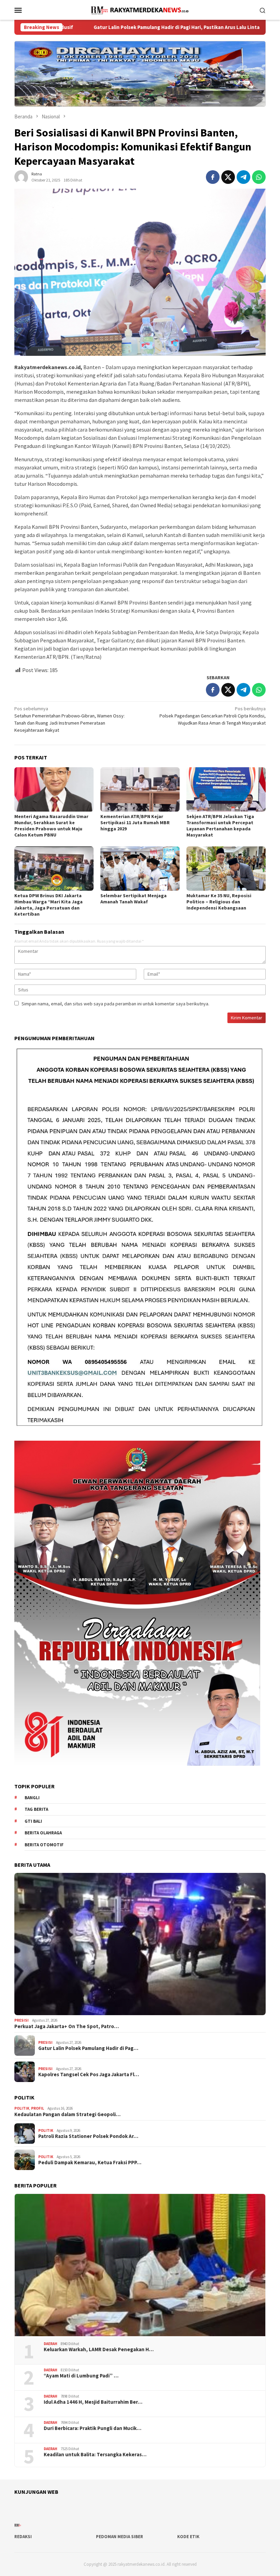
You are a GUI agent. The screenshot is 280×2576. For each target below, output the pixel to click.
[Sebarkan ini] (213, 177)
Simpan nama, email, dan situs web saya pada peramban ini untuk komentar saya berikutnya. (115, 1004)
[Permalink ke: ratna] (21, 176)
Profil (38, 2108)
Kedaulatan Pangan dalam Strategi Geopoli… (67, 2114)
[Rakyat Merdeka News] (140, 9)
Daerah (51, 2344)
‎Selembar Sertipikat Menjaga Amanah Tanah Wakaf (134, 899)
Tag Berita (36, 1809)
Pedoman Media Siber (120, 2537)
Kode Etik (188, 2537)
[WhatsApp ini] (259, 177)
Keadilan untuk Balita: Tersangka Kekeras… (95, 2455)
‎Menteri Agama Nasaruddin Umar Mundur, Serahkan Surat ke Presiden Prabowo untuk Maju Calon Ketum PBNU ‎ (51, 826)
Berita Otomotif (44, 1845)
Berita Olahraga (43, 1833)
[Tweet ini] (228, 177)
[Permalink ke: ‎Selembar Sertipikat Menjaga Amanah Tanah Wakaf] (140, 869)
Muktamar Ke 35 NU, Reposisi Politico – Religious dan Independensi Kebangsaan (219, 902)
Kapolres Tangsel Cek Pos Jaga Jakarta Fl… (89, 2075)
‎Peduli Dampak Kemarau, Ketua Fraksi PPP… (90, 2163)
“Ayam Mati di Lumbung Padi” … (81, 2376)
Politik (22, 2108)
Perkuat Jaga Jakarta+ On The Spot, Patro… (67, 2026)
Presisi (22, 2020)
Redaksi (23, 2537)
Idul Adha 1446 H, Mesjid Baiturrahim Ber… (93, 2402)
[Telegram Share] (243, 177)
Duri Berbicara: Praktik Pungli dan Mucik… (93, 2428)
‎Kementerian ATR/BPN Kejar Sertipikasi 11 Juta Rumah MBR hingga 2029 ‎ (135, 823)
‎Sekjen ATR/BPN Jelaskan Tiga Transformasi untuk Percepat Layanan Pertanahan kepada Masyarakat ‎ (220, 826)
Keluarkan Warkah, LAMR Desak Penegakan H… (99, 2349)
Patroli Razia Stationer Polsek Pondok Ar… (88, 2136)
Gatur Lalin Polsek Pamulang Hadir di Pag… (88, 2048)
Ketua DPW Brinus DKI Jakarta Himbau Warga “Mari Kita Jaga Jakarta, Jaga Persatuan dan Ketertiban (48, 905)
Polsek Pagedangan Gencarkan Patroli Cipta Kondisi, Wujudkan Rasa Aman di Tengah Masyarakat (213, 716)
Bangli (32, 1798)
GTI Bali (33, 1821)
